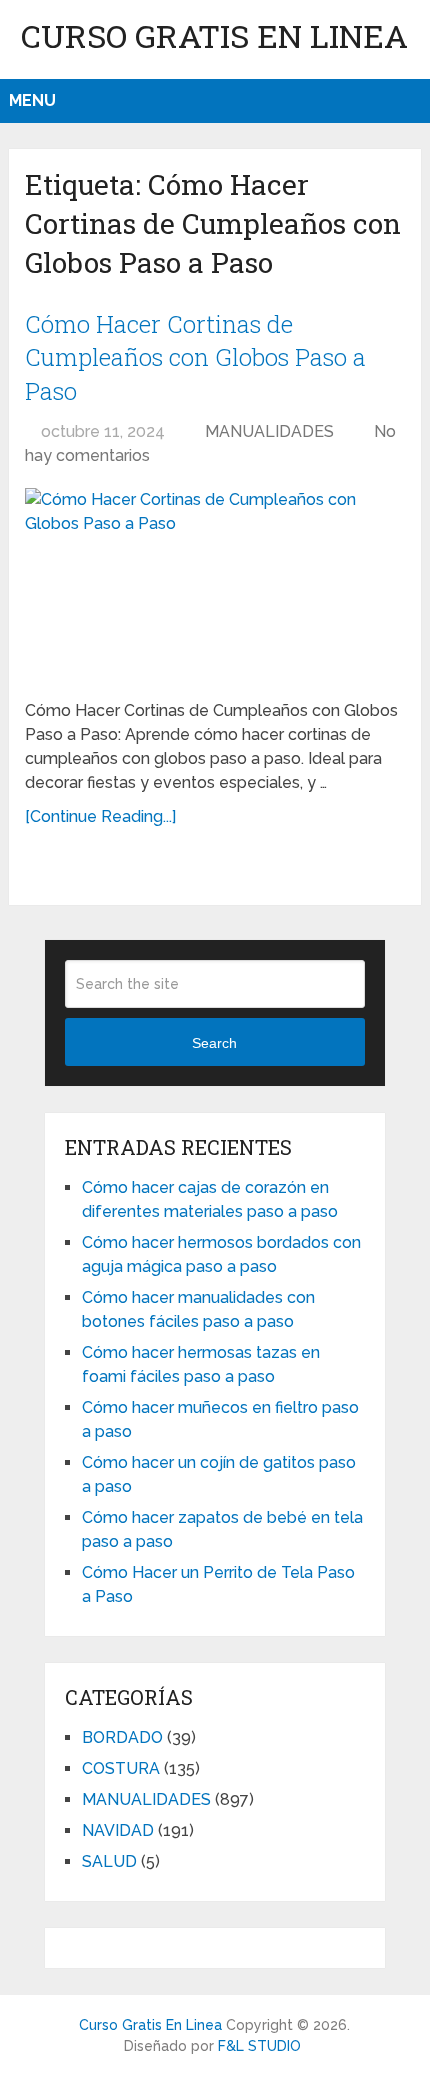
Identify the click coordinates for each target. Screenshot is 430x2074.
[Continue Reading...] (100, 816)
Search (214, 1043)
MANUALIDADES (269, 431)
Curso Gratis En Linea (214, 35)
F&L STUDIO (259, 2046)
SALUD (109, 1861)
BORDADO (122, 1737)
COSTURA (121, 1768)
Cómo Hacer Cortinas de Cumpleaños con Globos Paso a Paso (195, 357)
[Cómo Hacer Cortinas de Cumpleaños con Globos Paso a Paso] (215, 585)
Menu (32, 100)
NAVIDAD (118, 1830)
